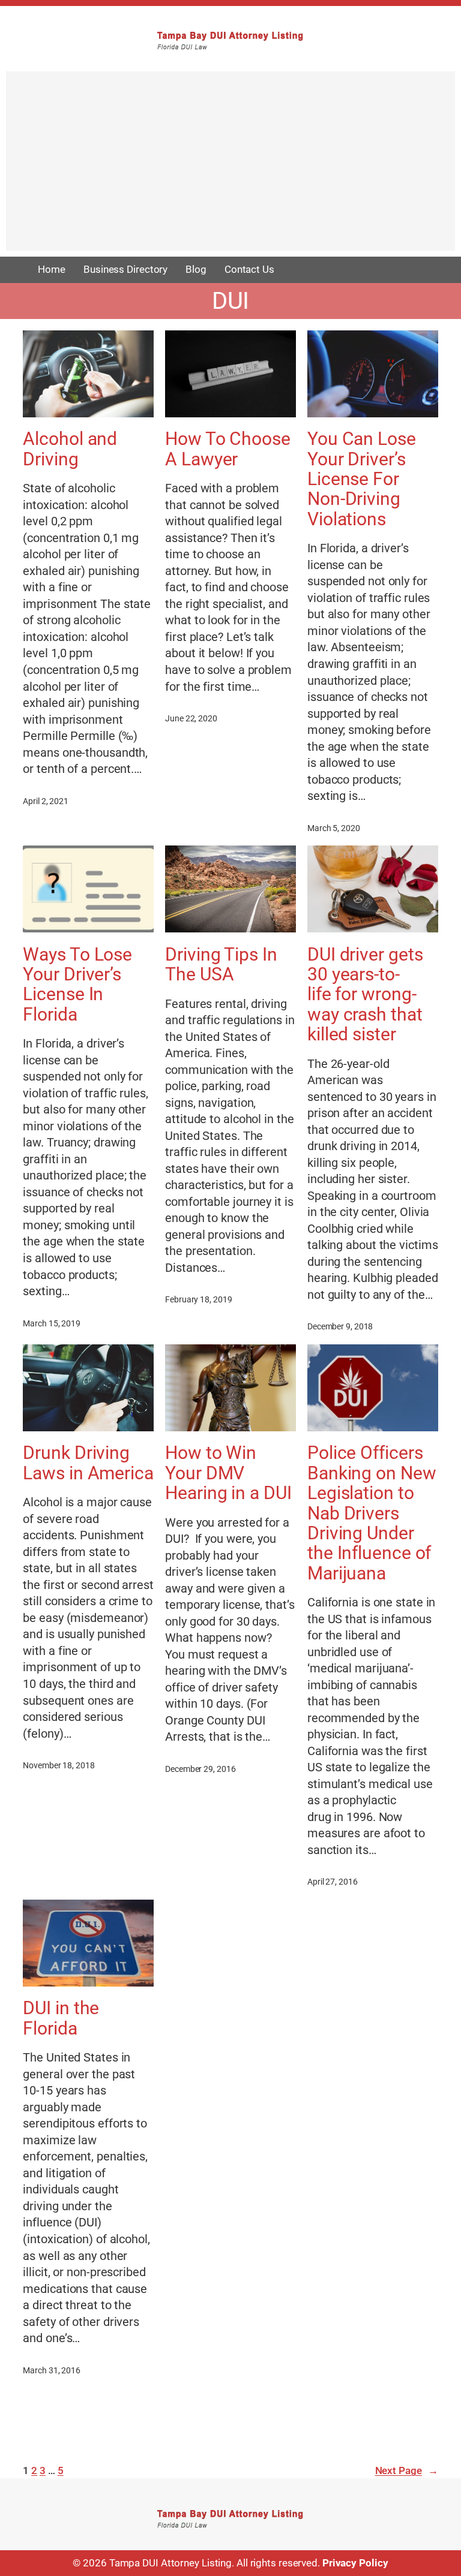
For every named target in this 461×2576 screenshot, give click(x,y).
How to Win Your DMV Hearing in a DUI (228, 1473)
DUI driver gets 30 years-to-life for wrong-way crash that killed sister (365, 994)
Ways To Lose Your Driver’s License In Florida (77, 984)
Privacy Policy (355, 2563)
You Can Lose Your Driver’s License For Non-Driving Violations (362, 479)
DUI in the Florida (61, 2018)
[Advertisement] (230, 167)
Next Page (407, 2470)
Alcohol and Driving (70, 449)
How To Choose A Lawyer (228, 449)
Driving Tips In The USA (221, 965)
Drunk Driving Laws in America (88, 1463)
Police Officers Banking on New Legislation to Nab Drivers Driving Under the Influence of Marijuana (372, 1513)
